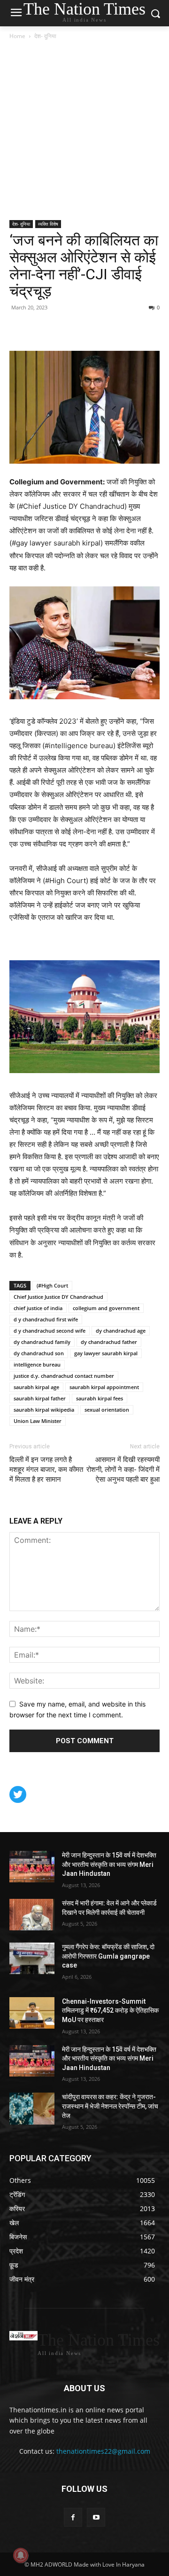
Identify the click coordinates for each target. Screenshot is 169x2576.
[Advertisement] (84, 131)
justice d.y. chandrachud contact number (64, 1376)
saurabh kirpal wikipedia (44, 1410)
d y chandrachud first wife (46, 1319)
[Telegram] (84, 329)
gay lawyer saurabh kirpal (106, 1353)
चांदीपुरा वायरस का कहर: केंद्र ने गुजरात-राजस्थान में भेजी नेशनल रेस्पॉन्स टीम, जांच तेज (110, 2106)
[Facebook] (19, 329)
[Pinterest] (40, 329)
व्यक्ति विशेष (48, 224)
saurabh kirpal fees (100, 1398)
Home (17, 36)
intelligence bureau (37, 1364)
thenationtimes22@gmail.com (103, 2451)
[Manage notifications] (21, 2555)
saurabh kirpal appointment (104, 1387)
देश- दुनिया (45, 36)
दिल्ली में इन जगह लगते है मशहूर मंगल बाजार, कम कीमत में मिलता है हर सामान (46, 1470)
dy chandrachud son (39, 1353)
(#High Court (52, 1285)
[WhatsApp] (62, 329)
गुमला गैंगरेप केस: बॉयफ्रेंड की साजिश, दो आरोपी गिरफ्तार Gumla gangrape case (108, 1956)
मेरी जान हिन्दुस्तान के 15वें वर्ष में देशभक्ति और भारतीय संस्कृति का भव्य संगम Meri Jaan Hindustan (109, 1864)
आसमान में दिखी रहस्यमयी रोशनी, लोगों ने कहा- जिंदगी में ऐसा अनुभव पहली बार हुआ (123, 1470)
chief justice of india (38, 1308)
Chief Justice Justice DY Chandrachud (58, 1297)
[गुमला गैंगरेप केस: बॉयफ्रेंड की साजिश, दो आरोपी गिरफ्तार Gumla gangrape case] (32, 1958)
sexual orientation (107, 1410)
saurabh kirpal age (36, 1387)
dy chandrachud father (109, 1342)
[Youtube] (96, 2517)
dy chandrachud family (42, 1342)
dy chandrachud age (121, 1331)
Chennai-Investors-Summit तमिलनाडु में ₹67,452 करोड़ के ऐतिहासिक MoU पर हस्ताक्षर (110, 2011)
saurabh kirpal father (40, 1398)
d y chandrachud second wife (50, 1331)
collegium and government (106, 1308)
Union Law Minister (38, 1421)
